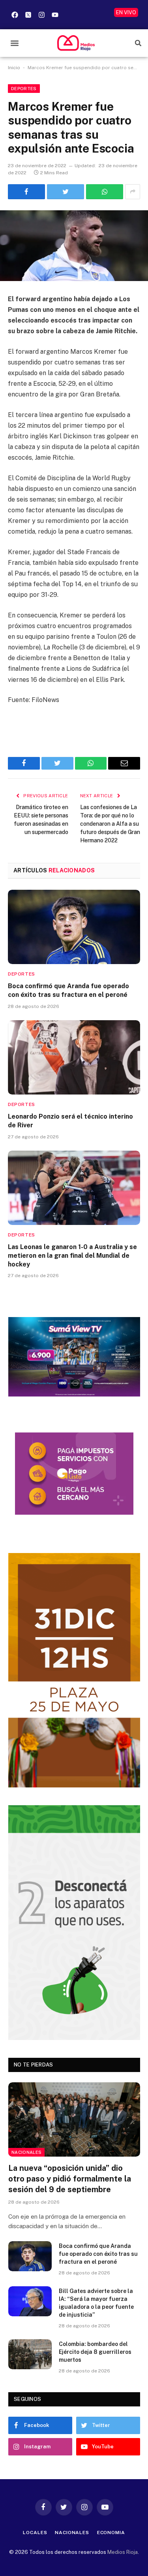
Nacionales (26, 2152)
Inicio (14, 68)
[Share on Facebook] (26, 192)
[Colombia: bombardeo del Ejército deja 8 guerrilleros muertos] (30, 2354)
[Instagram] (41, 15)
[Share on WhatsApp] (105, 192)
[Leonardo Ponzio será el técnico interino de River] (74, 1057)
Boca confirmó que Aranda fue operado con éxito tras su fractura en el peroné (98, 2254)
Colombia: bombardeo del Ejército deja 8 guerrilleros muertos (95, 2352)
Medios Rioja (123, 2552)
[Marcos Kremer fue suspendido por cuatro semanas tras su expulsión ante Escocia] (74, 246)
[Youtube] (55, 15)
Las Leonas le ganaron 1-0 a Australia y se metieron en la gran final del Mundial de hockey (72, 1256)
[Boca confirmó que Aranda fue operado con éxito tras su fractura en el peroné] (74, 927)
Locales (35, 2533)
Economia (111, 2533)
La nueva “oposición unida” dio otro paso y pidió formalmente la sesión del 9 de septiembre (70, 2179)
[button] (14, 43)
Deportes (24, 89)
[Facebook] (15, 15)
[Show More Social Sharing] (133, 192)
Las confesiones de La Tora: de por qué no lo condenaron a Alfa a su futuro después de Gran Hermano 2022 (110, 824)
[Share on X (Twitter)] (66, 192)
